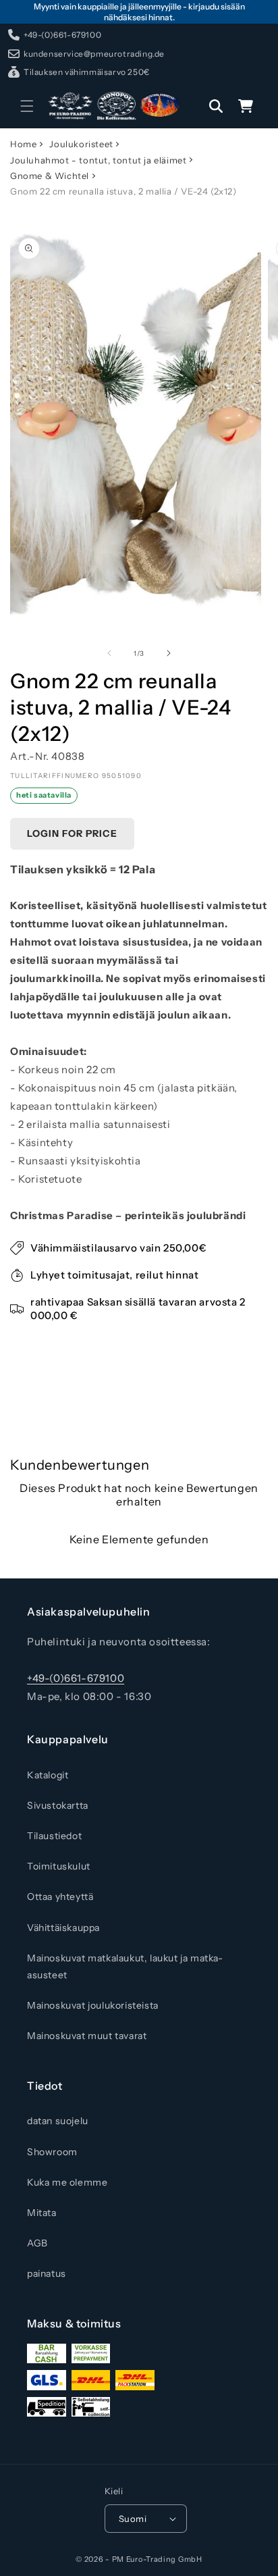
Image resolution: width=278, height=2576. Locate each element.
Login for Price (72, 833)
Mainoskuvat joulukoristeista (93, 2005)
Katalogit (48, 1775)
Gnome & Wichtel (50, 176)
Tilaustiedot (54, 1836)
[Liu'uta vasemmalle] (109, 653)
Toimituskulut (59, 1866)
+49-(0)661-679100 (76, 1678)
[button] (27, 106)
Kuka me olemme (67, 2182)
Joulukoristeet (81, 144)
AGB (37, 2243)
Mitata (42, 2213)
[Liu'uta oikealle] (169, 653)
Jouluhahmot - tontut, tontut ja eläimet (98, 160)
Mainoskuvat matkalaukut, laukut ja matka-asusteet (125, 1966)
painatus (47, 2273)
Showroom (52, 2152)
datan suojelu (58, 2121)
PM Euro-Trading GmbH (157, 2559)
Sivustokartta (58, 1805)
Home (23, 144)
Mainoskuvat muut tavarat (87, 2036)
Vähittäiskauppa (63, 1928)
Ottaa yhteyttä (60, 1897)
